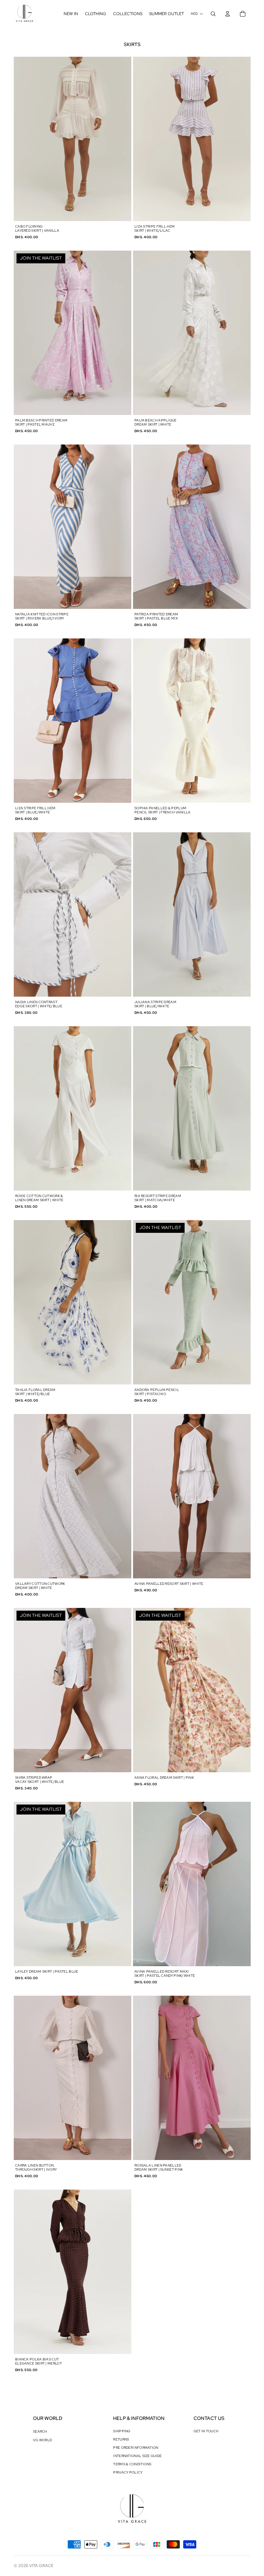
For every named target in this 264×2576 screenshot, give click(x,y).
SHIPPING (122, 2431)
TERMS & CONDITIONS (132, 2464)
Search (40, 2431)
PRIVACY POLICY (128, 2472)
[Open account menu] (228, 14)
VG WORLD (42, 2440)
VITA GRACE (41, 2566)
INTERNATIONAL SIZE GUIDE (137, 2456)
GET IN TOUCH (206, 2431)
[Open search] (213, 14)
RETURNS (121, 2439)
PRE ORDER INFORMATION (136, 2448)
